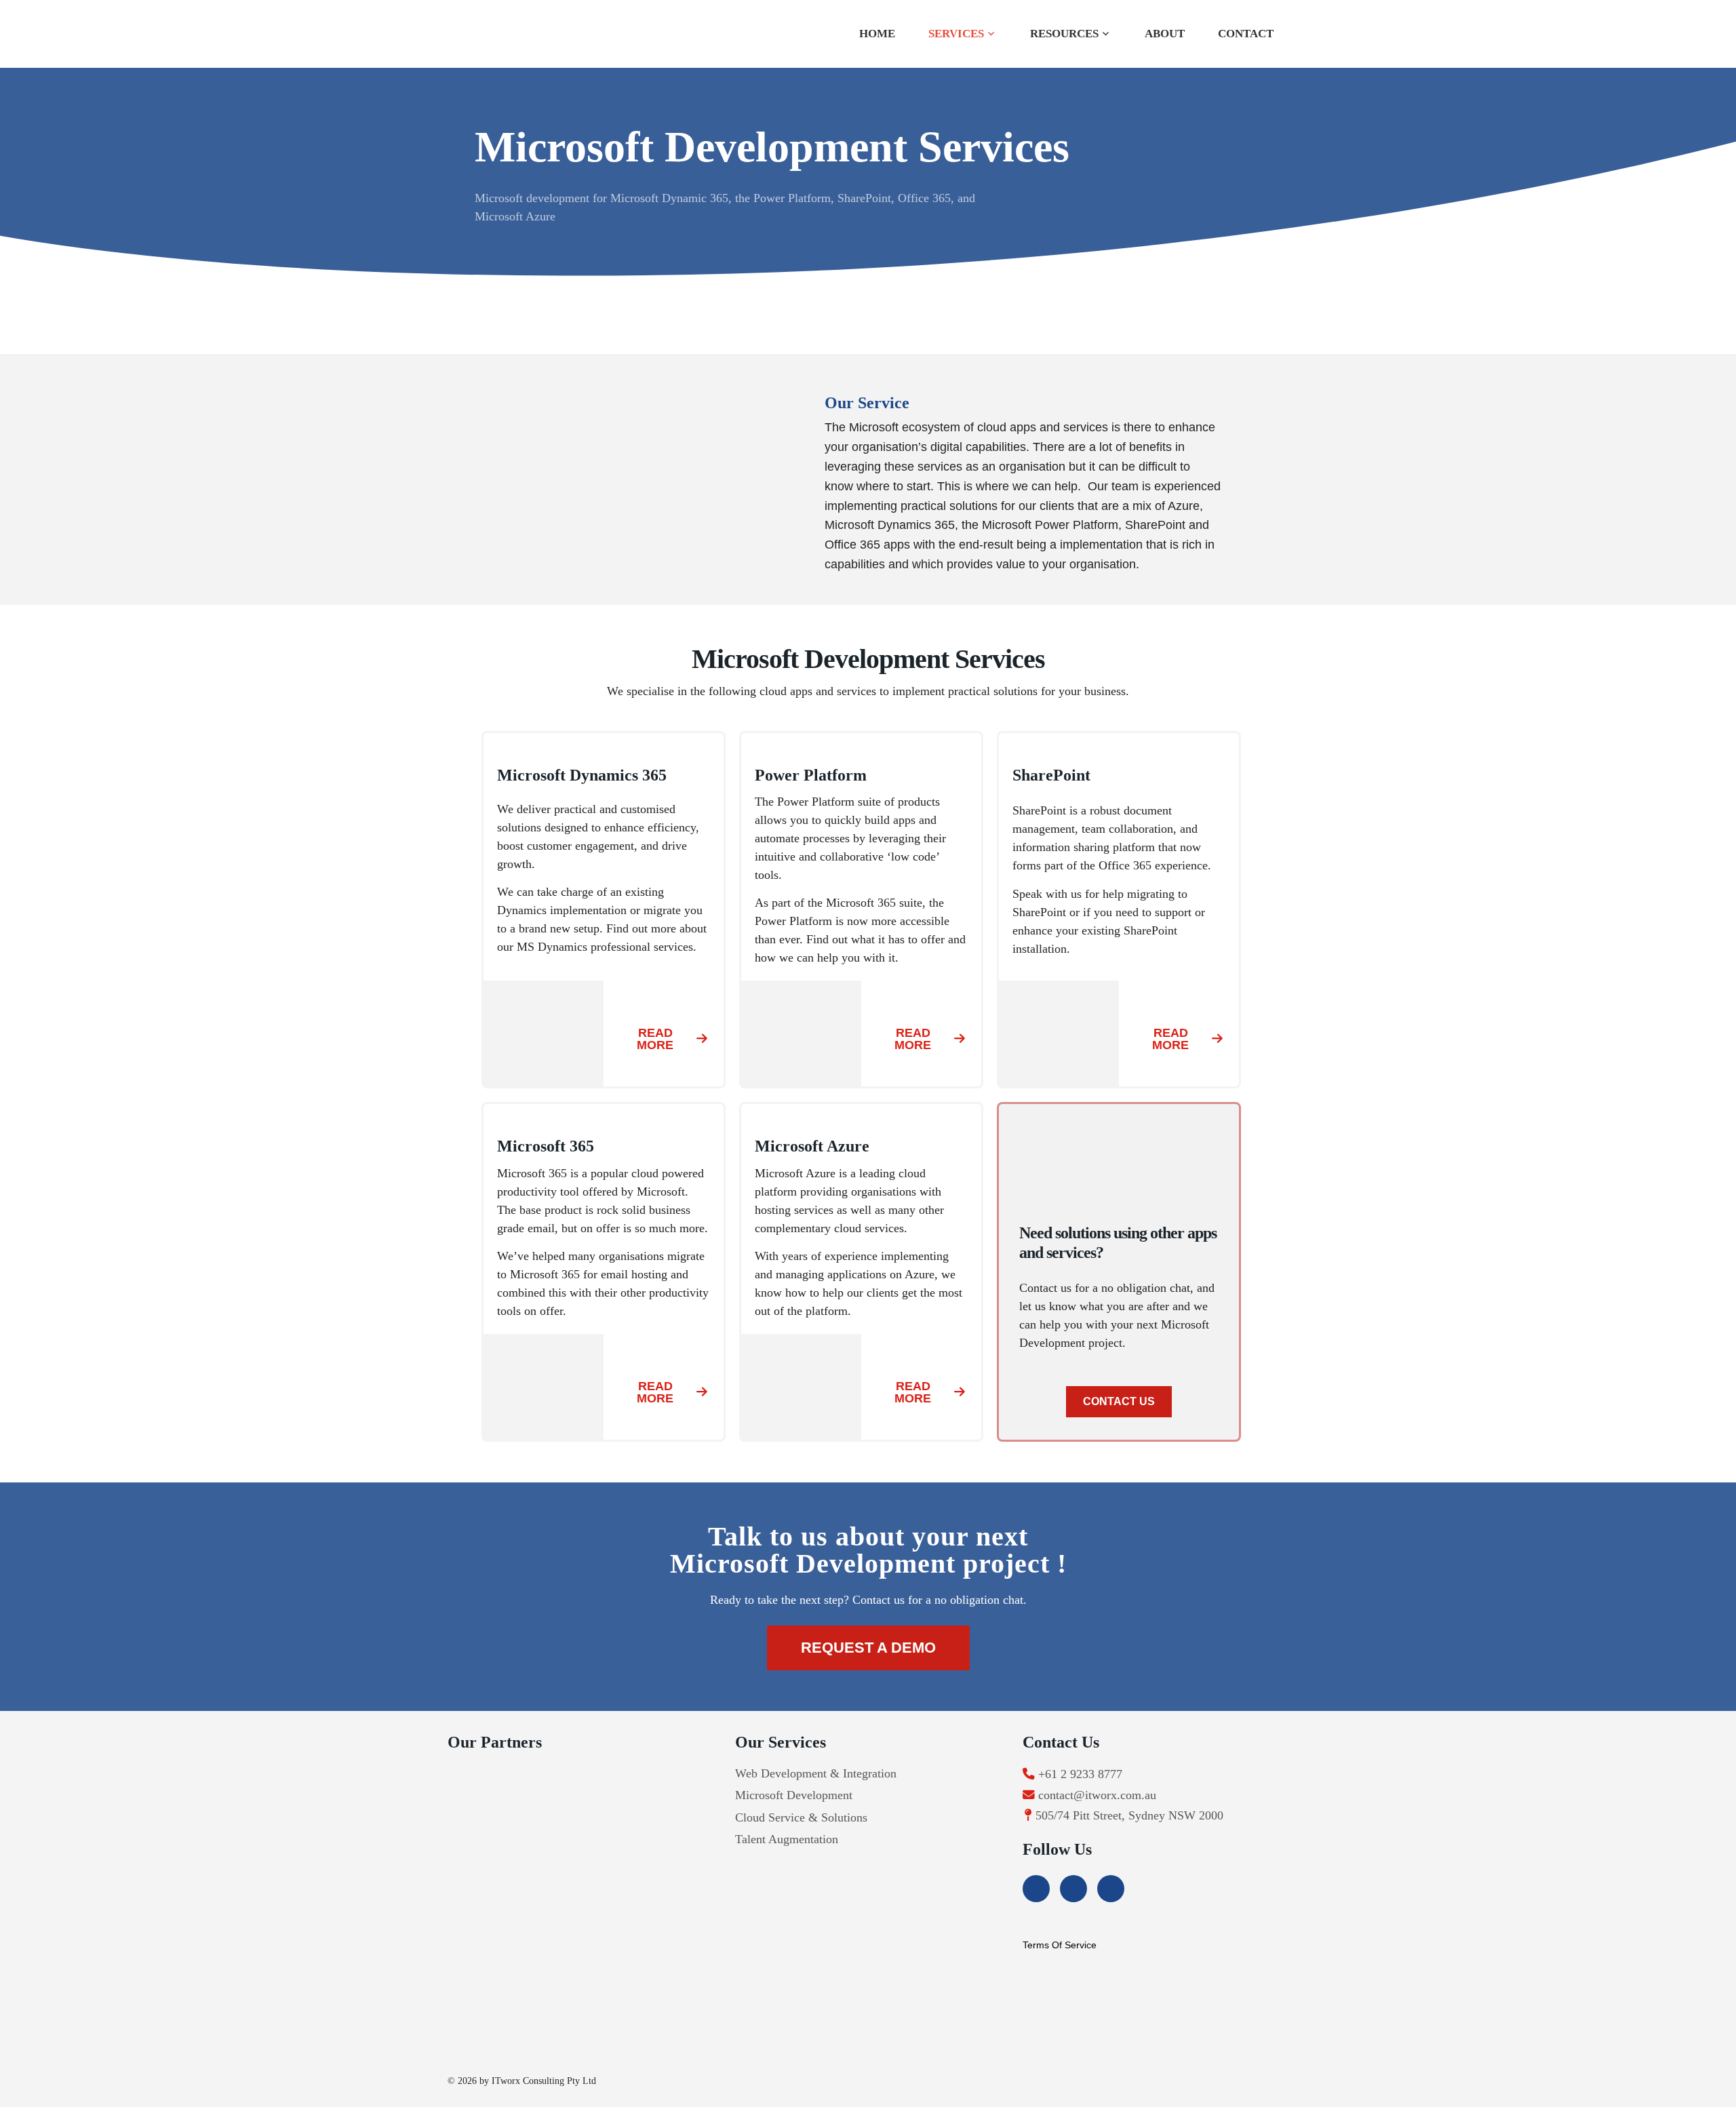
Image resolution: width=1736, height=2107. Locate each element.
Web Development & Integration (816, 1773)
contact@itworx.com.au (1097, 1795)
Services (956, 34)
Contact (1246, 34)
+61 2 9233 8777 (1080, 1774)
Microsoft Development (794, 1795)
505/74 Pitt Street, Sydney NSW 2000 (1129, 1815)
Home (877, 34)
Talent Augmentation (787, 1839)
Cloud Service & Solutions (801, 1817)
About (1165, 34)
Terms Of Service (1060, 1945)
